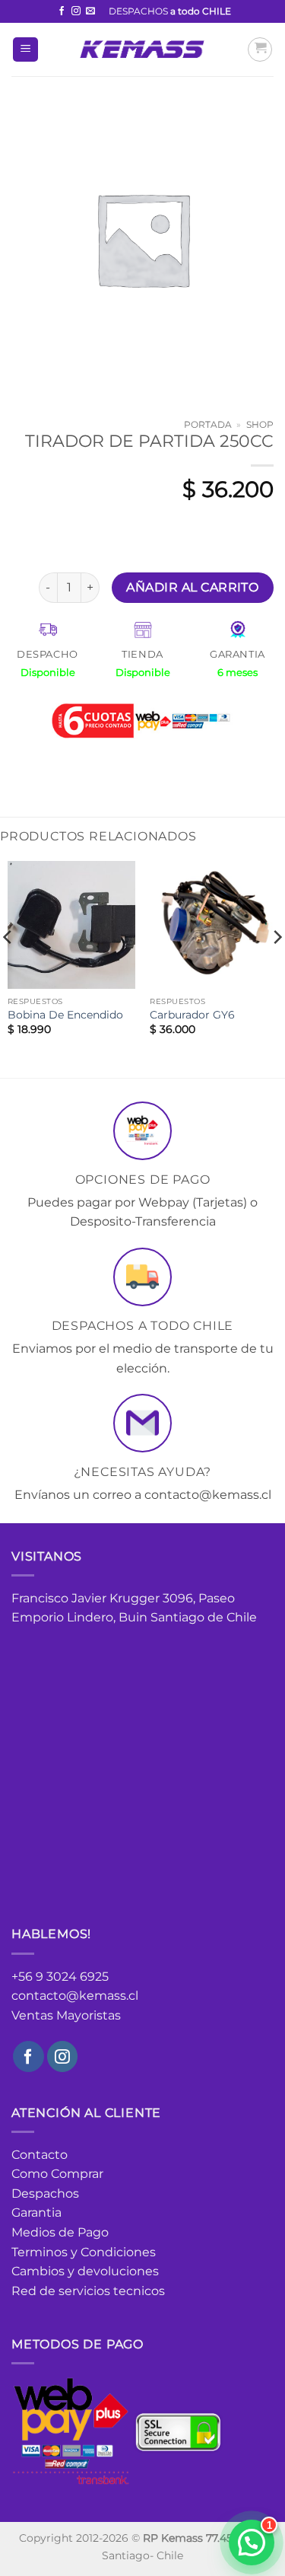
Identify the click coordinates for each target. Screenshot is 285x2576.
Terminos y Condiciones (84, 2252)
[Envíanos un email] (90, 11)
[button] (25, 50)
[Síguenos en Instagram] (76, 11)
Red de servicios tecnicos (88, 2291)
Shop (260, 424)
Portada (208, 424)
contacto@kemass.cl (75, 1996)
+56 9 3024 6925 (60, 1977)
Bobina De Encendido (65, 1015)
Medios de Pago (60, 2232)
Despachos (45, 2193)
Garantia (36, 2213)
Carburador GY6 (192, 1015)
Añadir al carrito (192, 587)
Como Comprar (57, 2174)
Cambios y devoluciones (85, 2271)
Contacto (40, 2155)
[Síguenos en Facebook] (62, 11)
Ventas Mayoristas (66, 2015)
